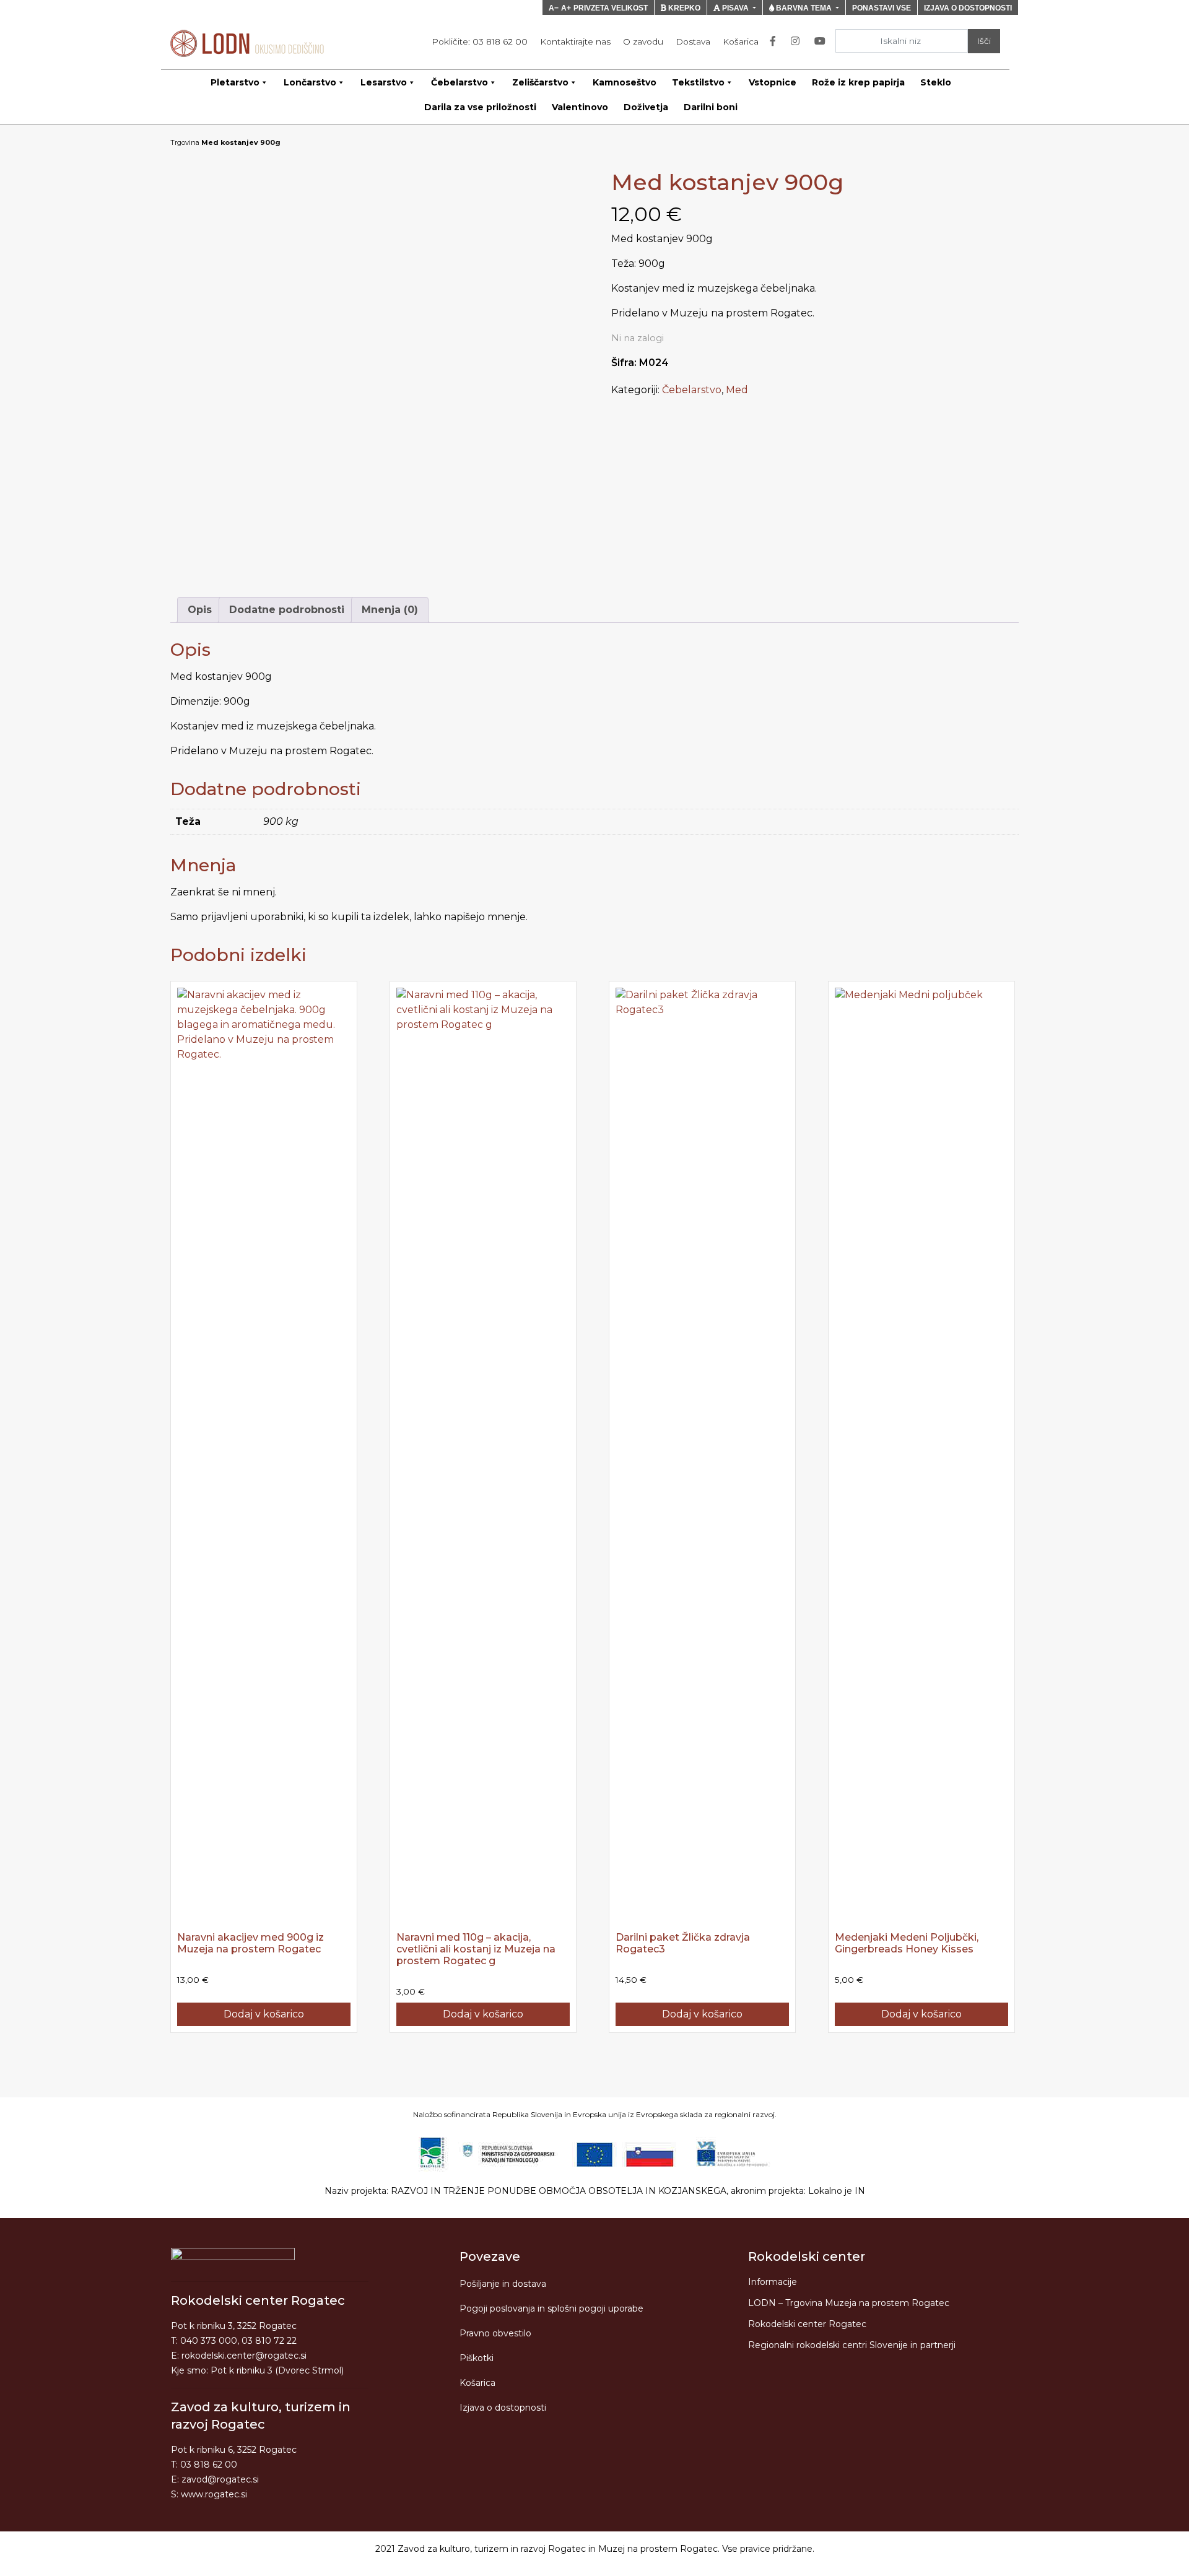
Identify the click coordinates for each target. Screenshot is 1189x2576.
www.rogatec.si (214, 2494)
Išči (984, 41)
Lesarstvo (384, 82)
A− (554, 8)
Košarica (477, 2383)
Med (737, 390)
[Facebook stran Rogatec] (775, 41)
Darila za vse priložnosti (480, 107)
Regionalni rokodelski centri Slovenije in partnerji (852, 2345)
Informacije (773, 2282)
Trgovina (185, 142)
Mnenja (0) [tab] (390, 610)
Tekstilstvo (698, 82)
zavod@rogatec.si (220, 2479)
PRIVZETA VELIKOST (611, 8)
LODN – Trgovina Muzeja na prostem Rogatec (849, 2303)
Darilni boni (711, 107)
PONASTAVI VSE (882, 8)
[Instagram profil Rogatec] (798, 41)
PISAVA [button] (735, 8)
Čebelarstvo (459, 82)
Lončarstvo (310, 82)
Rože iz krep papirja (858, 82)
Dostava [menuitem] (693, 41)
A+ (566, 8)
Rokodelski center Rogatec (807, 2324)
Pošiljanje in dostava (503, 2284)
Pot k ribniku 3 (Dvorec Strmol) (277, 2370)
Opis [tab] (200, 610)
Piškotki (477, 2358)
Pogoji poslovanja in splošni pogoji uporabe (551, 2308)
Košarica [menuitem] (741, 41)
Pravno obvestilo (495, 2333)
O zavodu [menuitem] (643, 41)
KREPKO (683, 8)
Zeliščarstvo (540, 82)
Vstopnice (773, 82)
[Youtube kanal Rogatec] (822, 41)
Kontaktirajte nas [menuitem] (575, 41)
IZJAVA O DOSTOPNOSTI (968, 8)
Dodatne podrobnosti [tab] (287, 610)
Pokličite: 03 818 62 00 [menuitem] (480, 41)
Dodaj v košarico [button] (264, 2014)
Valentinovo (580, 107)
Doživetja (646, 107)
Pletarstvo (235, 82)
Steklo (936, 82)
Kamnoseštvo (625, 82)
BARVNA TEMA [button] (804, 8)
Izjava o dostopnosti (503, 2408)
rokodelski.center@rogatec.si (244, 2356)
